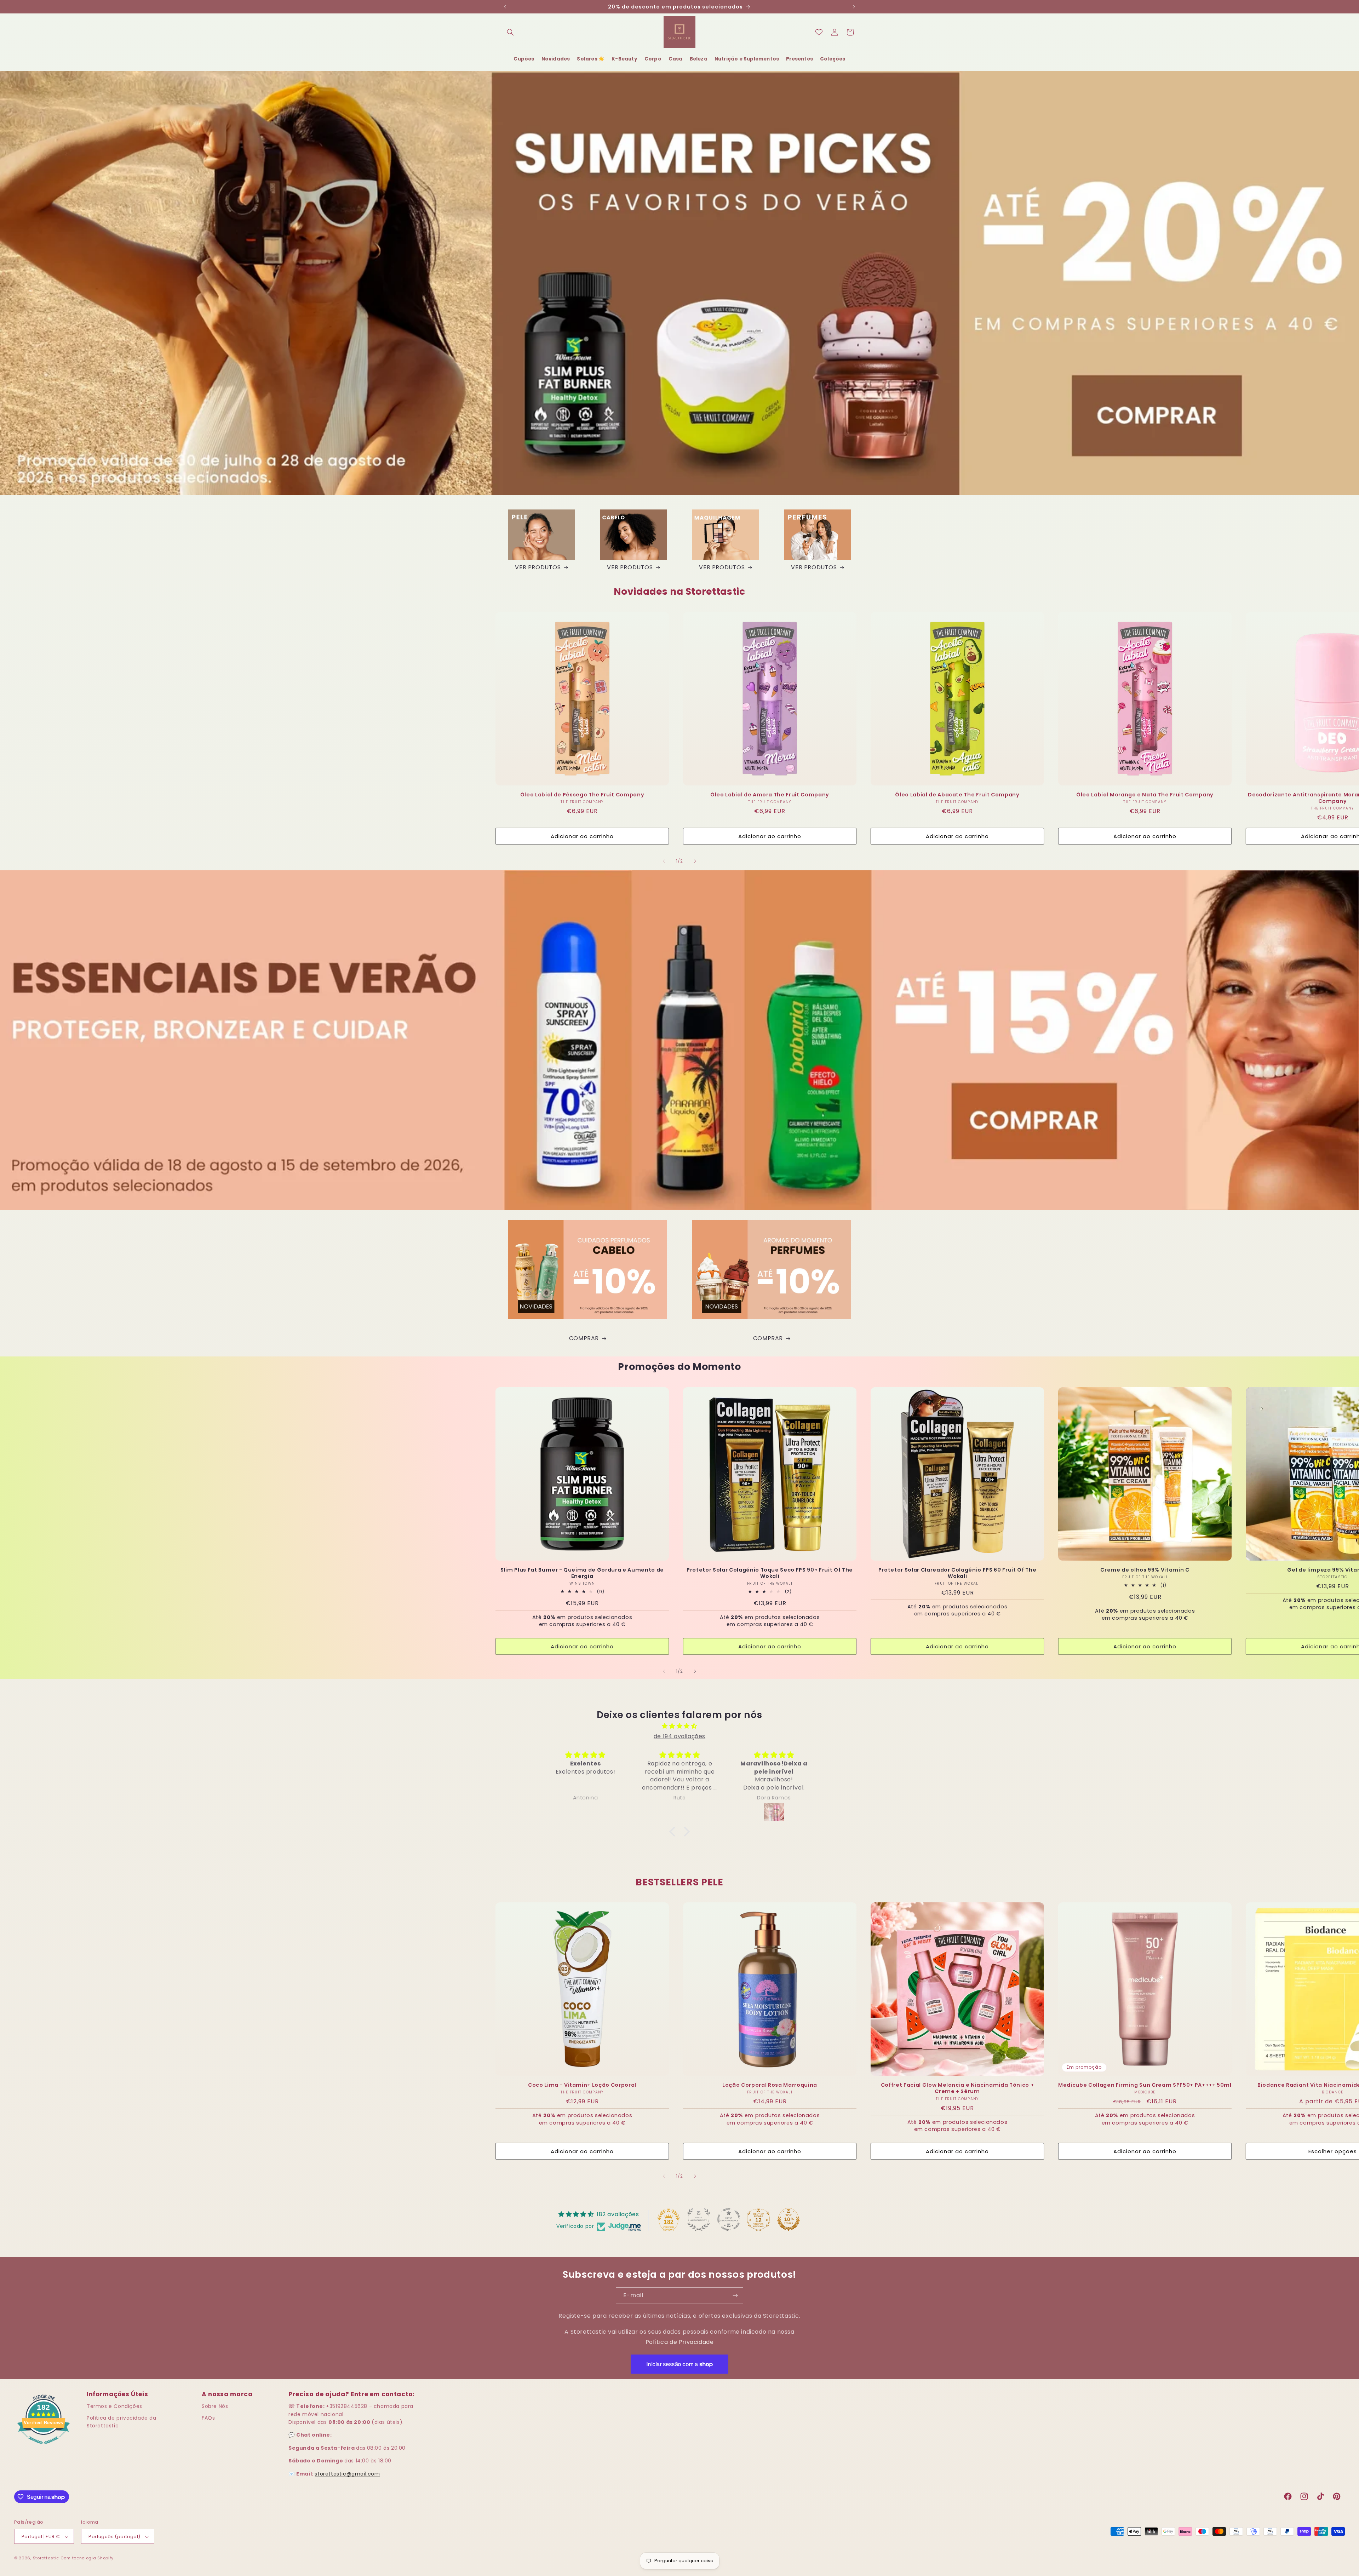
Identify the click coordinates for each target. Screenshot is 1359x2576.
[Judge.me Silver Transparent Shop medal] (729, 2219)
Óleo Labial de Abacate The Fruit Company (957, 795)
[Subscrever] (735, 2296)
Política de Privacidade (680, 2342)
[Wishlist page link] (819, 32)
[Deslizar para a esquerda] (664, 861)
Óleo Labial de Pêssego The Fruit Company (582, 795)
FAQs (208, 2418)
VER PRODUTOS (538, 567)
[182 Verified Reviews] (44, 2447)
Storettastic (47, 2558)
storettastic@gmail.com (347, 2474)
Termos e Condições (114, 2406)
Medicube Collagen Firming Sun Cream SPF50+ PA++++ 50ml (1145, 2085)
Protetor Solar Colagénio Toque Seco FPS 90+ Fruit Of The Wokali (770, 1573)
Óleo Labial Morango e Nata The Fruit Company (1145, 795)
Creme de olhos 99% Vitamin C (1145, 1570)
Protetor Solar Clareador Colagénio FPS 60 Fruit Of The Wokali (957, 1573)
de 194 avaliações (679, 1736)
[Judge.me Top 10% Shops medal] (789, 2219)
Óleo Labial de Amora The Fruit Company (770, 795)
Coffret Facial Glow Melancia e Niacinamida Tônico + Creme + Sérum (957, 2088)
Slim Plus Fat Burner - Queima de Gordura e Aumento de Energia (582, 1573)
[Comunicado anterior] (505, 7)
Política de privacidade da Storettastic (122, 2422)
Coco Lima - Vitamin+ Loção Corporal (582, 2085)
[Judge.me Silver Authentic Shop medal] (699, 2219)
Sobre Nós (215, 2406)
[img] (679, 1726)
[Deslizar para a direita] (695, 861)
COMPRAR (584, 1338)
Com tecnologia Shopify (87, 2558)
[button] (510, 32)
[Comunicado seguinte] (854, 7)
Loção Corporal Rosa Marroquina (770, 2085)
